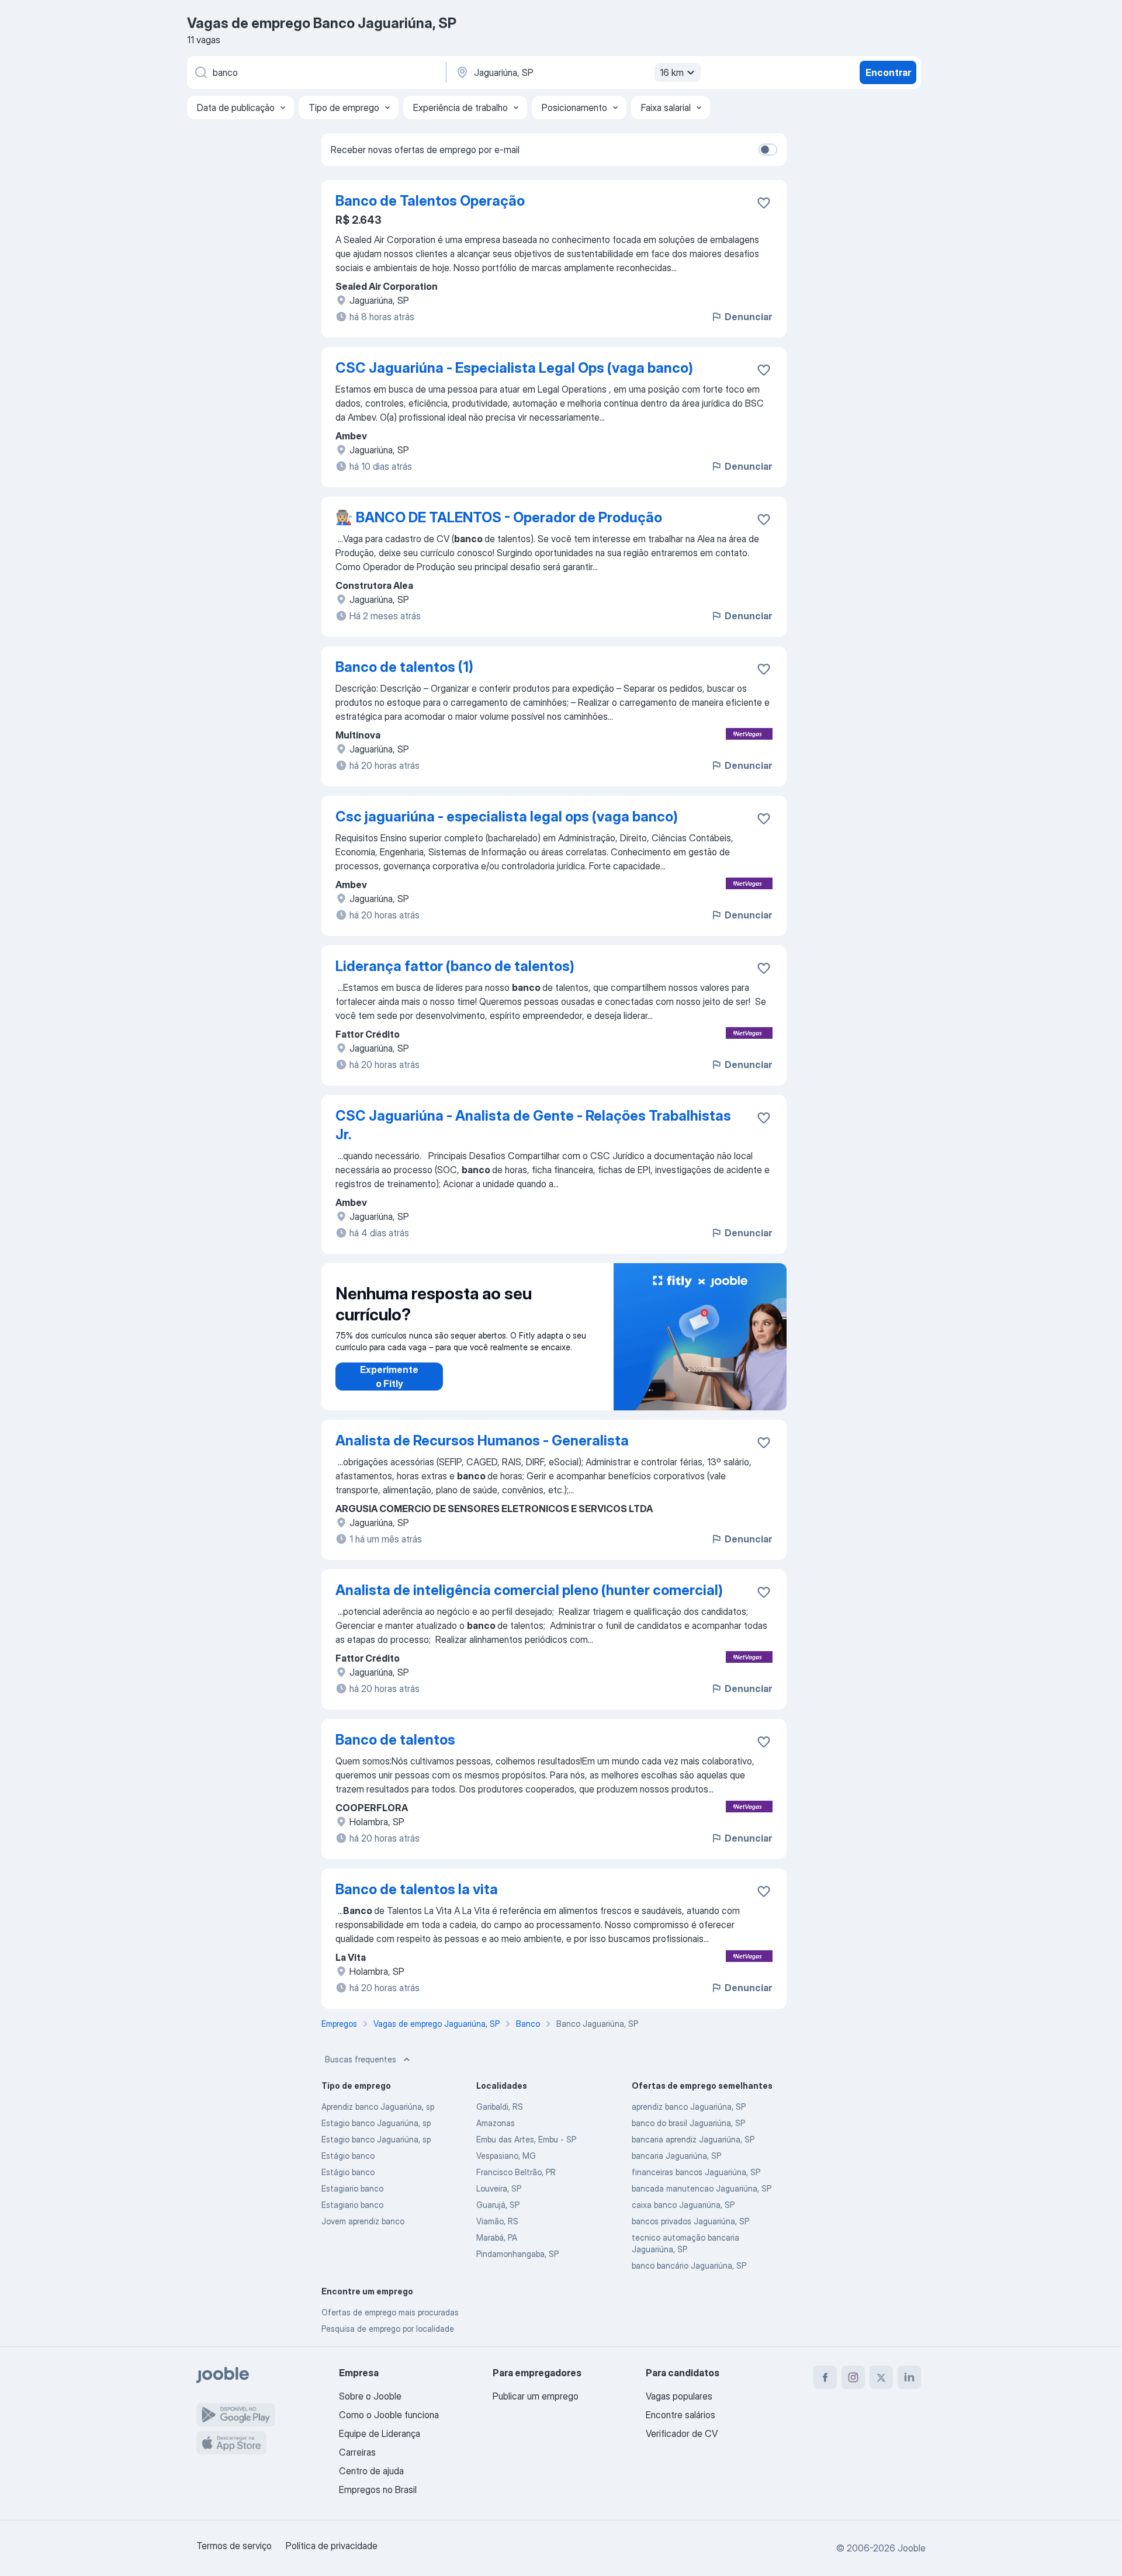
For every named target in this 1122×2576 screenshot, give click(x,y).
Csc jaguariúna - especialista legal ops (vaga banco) (507, 817)
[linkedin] (909, 2377)
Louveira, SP (499, 2188)
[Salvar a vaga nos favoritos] (764, 203)
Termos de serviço (234, 2546)
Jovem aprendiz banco (363, 2221)
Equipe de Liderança (380, 2433)
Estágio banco (348, 2156)
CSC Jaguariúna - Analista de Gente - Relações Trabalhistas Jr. (533, 1125)
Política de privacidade (332, 2546)
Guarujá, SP (498, 2205)
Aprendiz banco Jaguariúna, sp (378, 2107)
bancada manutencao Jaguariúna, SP (702, 2188)
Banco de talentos (395, 1740)
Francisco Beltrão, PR (516, 2172)
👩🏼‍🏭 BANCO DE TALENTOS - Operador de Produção (499, 517)
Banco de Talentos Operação (430, 201)
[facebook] (825, 2377)
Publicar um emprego (536, 2396)
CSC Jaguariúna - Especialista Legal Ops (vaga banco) (514, 368)
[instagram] (853, 2377)
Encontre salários (681, 2415)
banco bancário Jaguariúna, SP (689, 2265)
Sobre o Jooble (370, 2396)
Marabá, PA (497, 2237)
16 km (672, 72)
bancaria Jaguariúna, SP (676, 2156)
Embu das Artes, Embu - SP (526, 2139)
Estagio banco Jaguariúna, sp (376, 2123)
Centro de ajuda (371, 2471)
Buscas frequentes (361, 2059)
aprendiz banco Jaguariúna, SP (689, 2107)
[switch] (768, 150)
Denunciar (748, 317)
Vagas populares (679, 2396)
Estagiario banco (352, 2188)
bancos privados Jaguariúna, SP (690, 2221)
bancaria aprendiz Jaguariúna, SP (693, 2139)
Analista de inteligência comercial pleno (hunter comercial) (529, 1590)
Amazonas (496, 2123)
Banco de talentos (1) (404, 667)
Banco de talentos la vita (417, 1889)
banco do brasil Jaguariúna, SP (688, 2123)
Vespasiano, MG (506, 2156)
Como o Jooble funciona (389, 2415)
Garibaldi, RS (500, 2107)
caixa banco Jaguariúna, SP (683, 2205)
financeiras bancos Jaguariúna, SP (696, 2172)
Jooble (912, 2548)
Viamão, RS (497, 2221)
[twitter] (881, 2377)
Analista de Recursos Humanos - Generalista (482, 1440)
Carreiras (357, 2452)
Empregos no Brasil (378, 2490)
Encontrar (888, 72)
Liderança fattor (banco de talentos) (455, 966)
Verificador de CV (682, 2433)
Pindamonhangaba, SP (517, 2254)
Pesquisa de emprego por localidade (388, 2329)
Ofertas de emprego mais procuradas (390, 2312)
